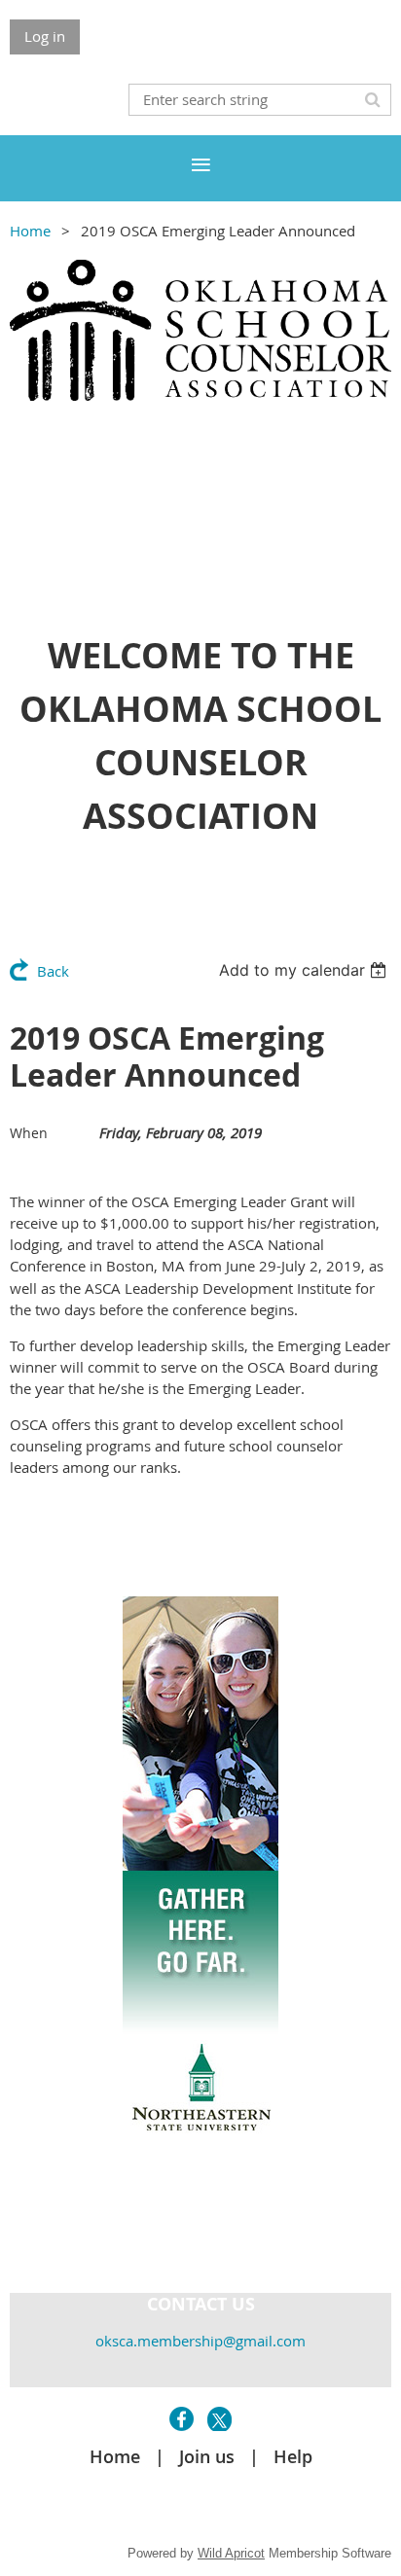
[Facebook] (182, 2419)
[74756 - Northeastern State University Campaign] (200, 2174)
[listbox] (305, 970)
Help (293, 2456)
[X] (219, 2419)
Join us (207, 2456)
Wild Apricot (231, 2553)
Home (30, 231)
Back (53, 971)
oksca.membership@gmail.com (200, 2341)
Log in (45, 36)
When (29, 1133)
